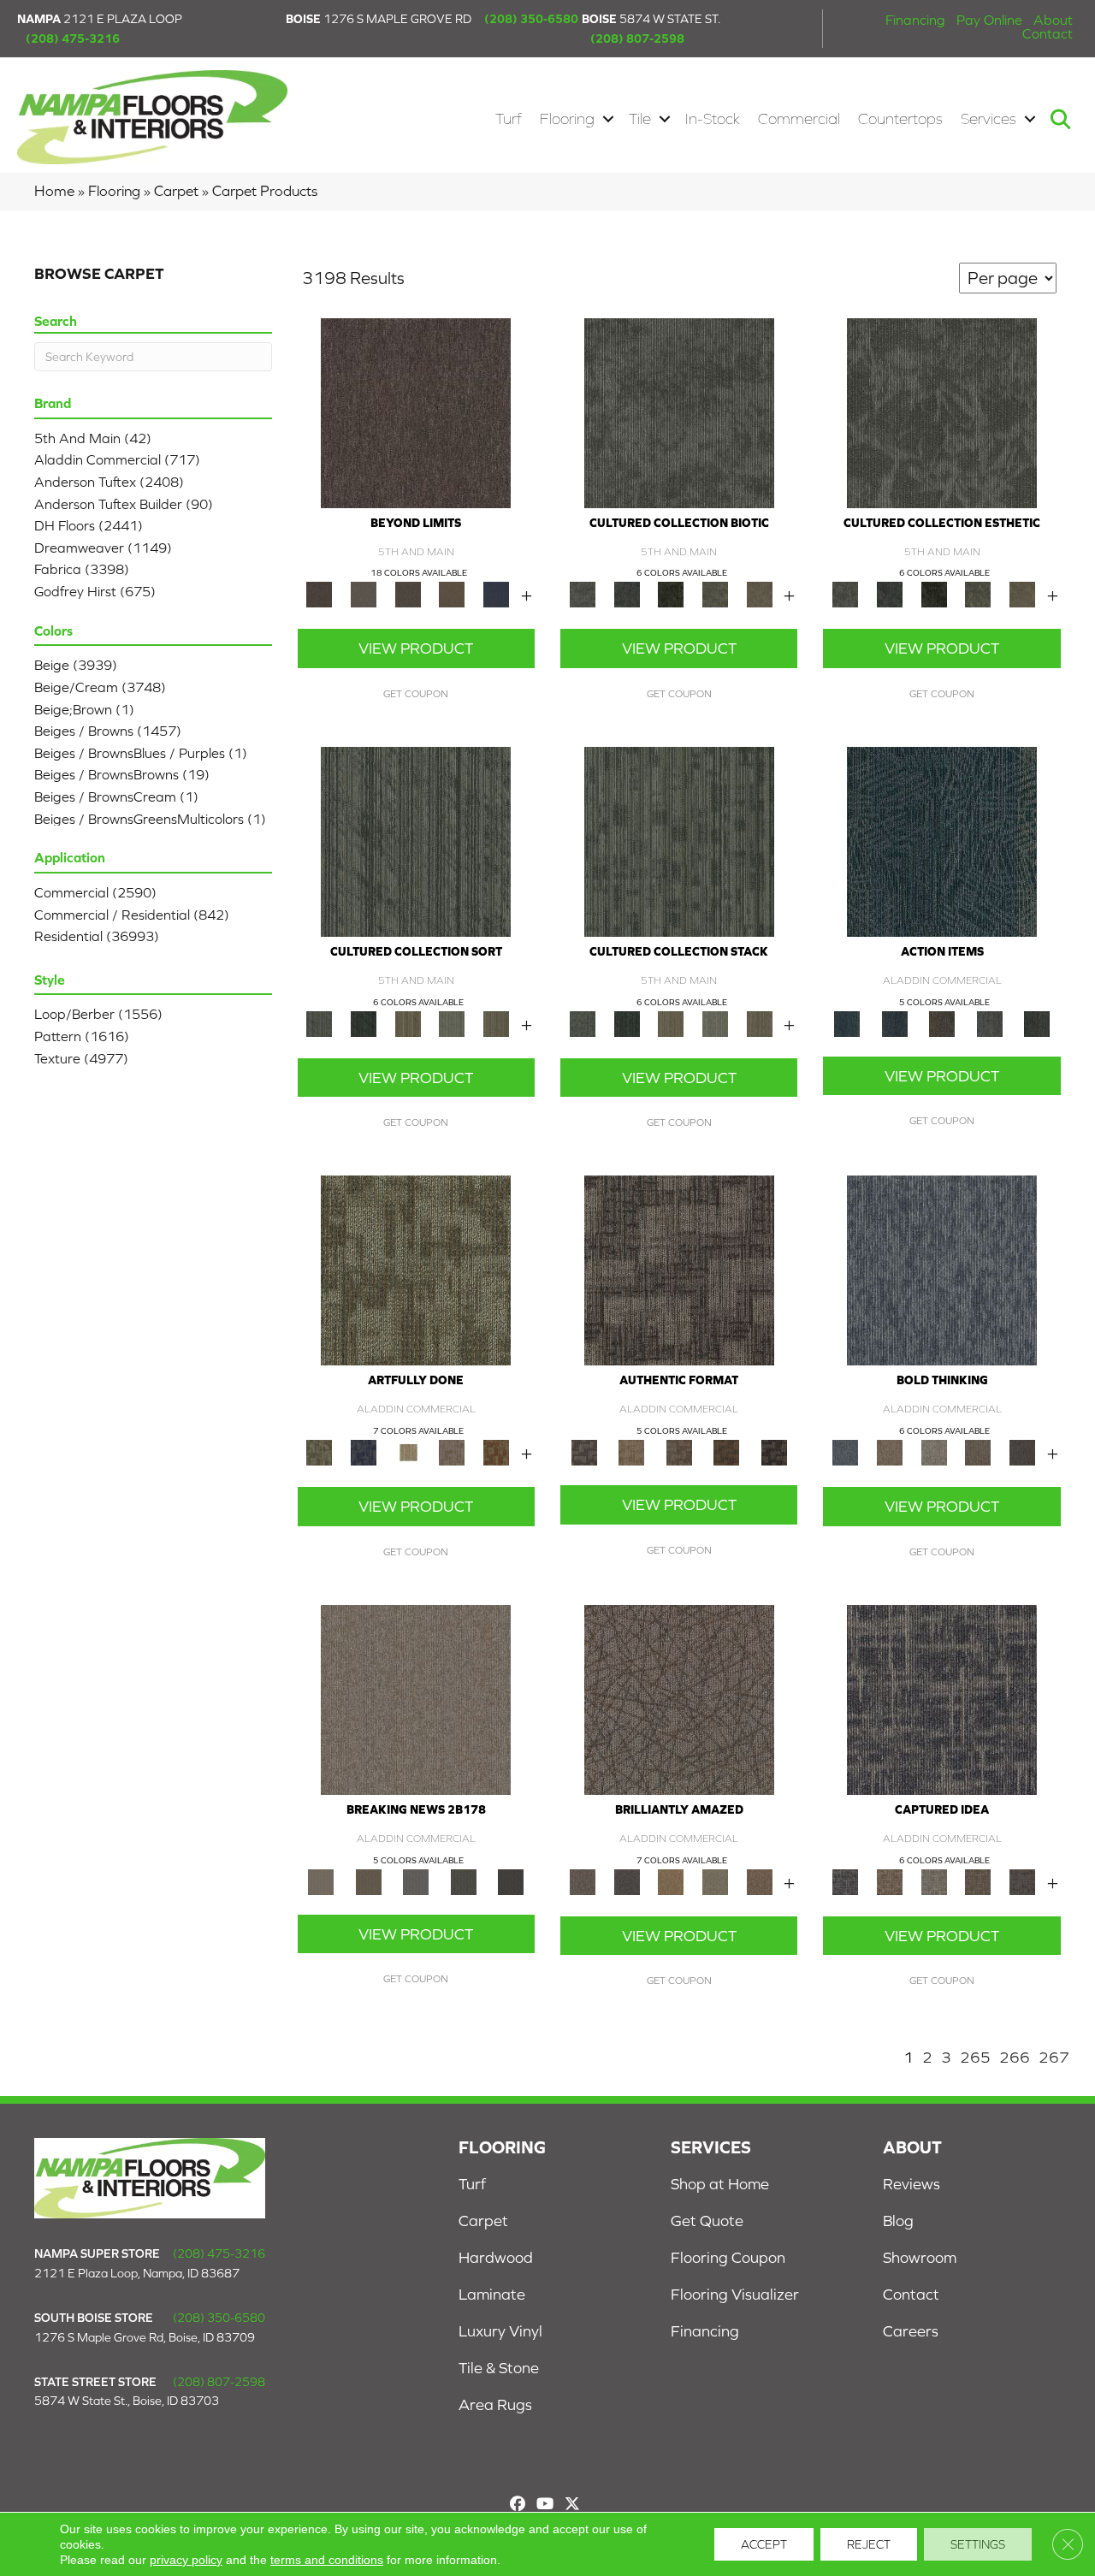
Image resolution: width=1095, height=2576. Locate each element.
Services (988, 119)
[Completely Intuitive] (671, 1881)
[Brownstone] (942, 1023)
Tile (640, 119)
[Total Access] (511, 1881)
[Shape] (942, 1269)
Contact (1048, 33)
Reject (869, 2544)
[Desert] (364, 593)
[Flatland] (496, 593)
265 (975, 2057)
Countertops (900, 119)
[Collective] (671, 593)
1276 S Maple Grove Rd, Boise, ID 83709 (145, 2337)
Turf (509, 119)
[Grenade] (890, 1451)
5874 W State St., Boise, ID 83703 (127, 2401)
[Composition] (715, 593)
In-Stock (713, 119)
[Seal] (1022, 1451)
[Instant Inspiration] (760, 1881)
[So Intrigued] (679, 1699)
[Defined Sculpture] (631, 1451)
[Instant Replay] (416, 1881)
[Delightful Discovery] (416, 1269)
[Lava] (934, 1451)
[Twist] (496, 1023)
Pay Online (989, 20)
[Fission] (979, 1451)
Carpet (176, 191)
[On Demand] (464, 1881)
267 (1054, 2057)
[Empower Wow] (715, 1881)
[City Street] (1037, 1023)
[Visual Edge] (679, 1269)
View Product (416, 648)
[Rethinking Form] (726, 1451)
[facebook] (517, 2504)
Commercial (799, 119)
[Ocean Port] (894, 1023)
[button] (608, 119)
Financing (915, 20)
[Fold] (408, 1023)
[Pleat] (453, 1023)
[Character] (627, 593)
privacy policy (186, 2560)
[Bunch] (364, 1023)
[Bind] (416, 841)
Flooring (567, 119)
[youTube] (545, 2504)
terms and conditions (327, 2560)
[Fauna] (453, 593)
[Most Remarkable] (364, 1451)
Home (54, 191)
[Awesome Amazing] (453, 1451)
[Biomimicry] (679, 412)
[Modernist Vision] (408, 1451)
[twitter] (572, 2504)
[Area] (416, 412)
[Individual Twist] (679, 1451)
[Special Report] (368, 1881)
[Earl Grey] (990, 1023)
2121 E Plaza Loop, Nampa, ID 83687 (137, 2273)
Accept (764, 2544)
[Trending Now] (416, 1699)
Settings (978, 2544)
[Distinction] (760, 593)
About (1053, 20)
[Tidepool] (942, 841)
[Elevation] (408, 593)
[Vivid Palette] (496, 1451)
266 (1015, 2057)
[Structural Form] (774, 1451)
